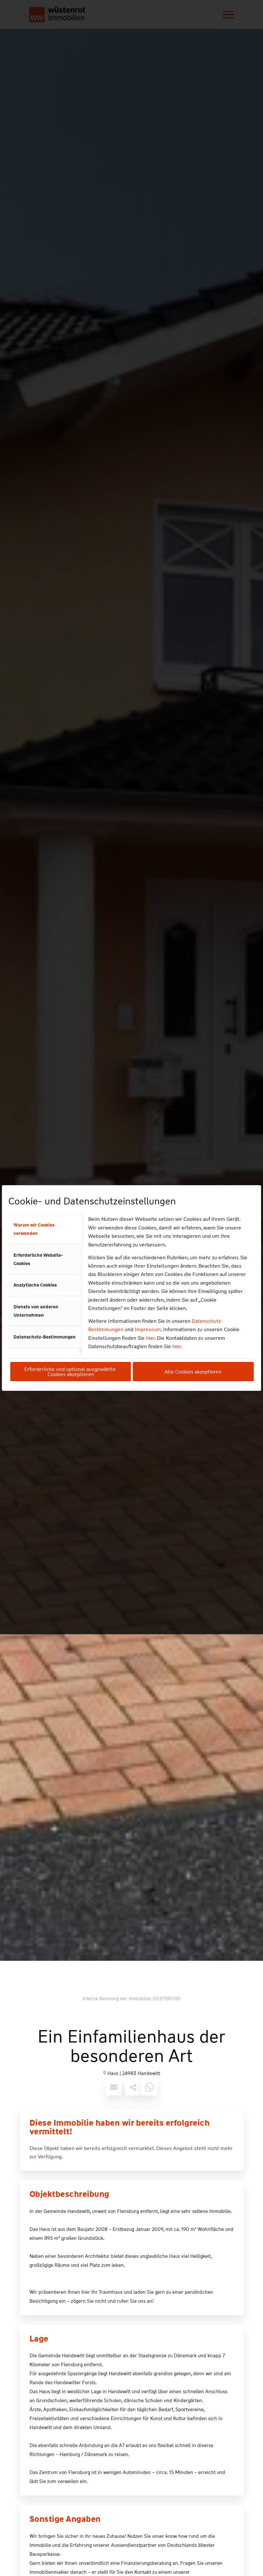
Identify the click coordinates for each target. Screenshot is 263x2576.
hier (150, 1338)
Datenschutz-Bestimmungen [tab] (45, 1337)
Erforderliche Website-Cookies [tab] (38, 1259)
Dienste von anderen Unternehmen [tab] (36, 1311)
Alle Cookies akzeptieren (193, 1372)
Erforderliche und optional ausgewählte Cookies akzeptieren (71, 1372)
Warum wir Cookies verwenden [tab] (34, 1229)
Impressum (148, 1329)
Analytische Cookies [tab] (35, 1285)
